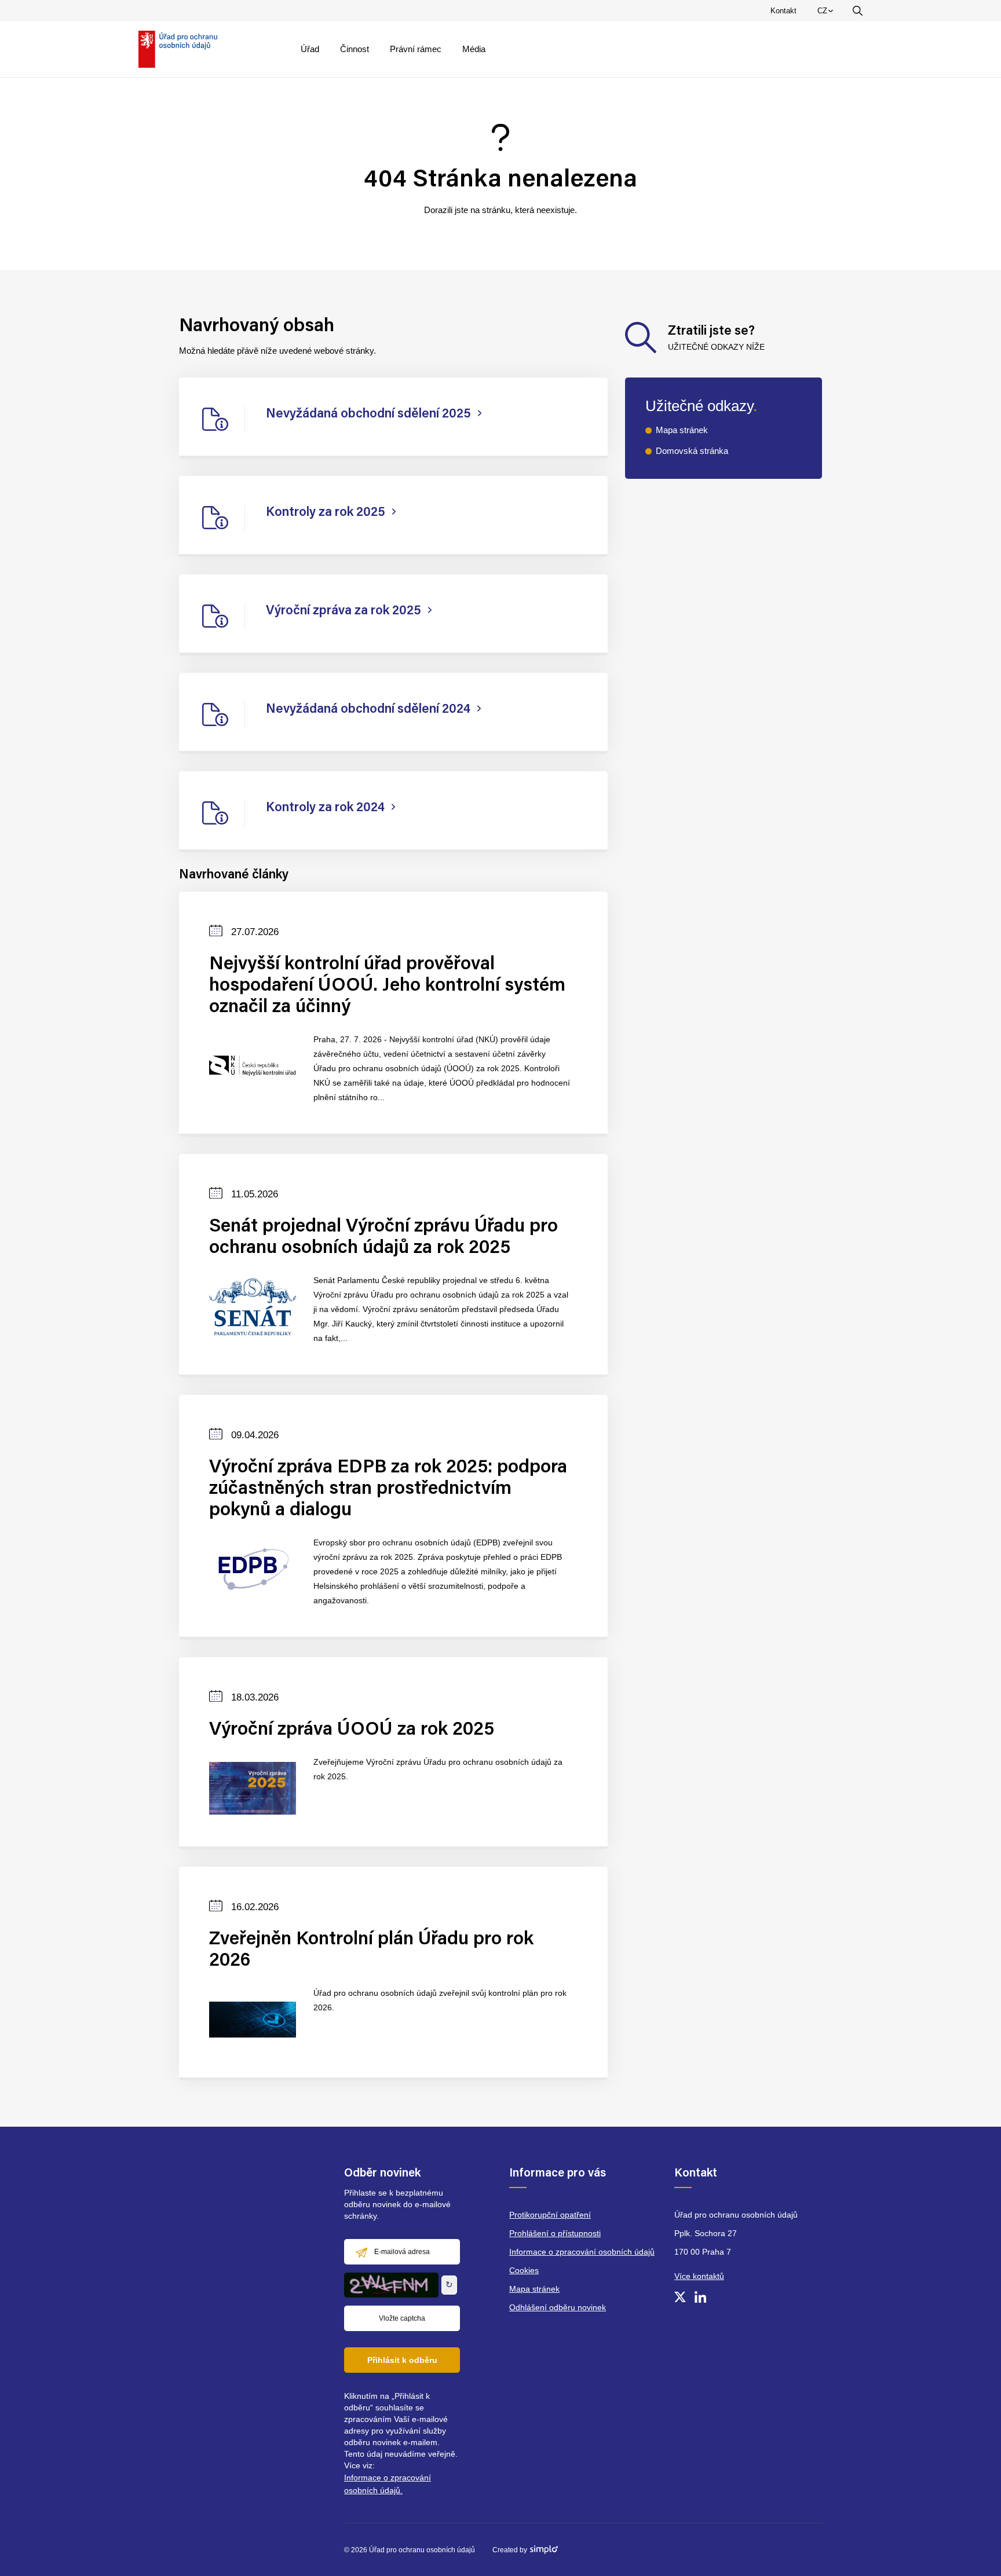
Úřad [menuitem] (310, 49)
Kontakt (783, 11)
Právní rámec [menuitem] (416, 49)
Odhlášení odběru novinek (558, 2307)
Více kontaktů (699, 2276)
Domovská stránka (692, 451)
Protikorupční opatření (550, 2215)
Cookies (524, 2270)
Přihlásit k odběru (402, 2360)
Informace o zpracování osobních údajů (582, 2252)
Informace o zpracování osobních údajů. (388, 2484)
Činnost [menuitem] (355, 49)
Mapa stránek (682, 430)
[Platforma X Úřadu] (680, 2297)
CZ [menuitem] (827, 13)
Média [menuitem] (474, 49)
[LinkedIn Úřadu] (700, 2297)
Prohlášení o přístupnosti (555, 2233)
